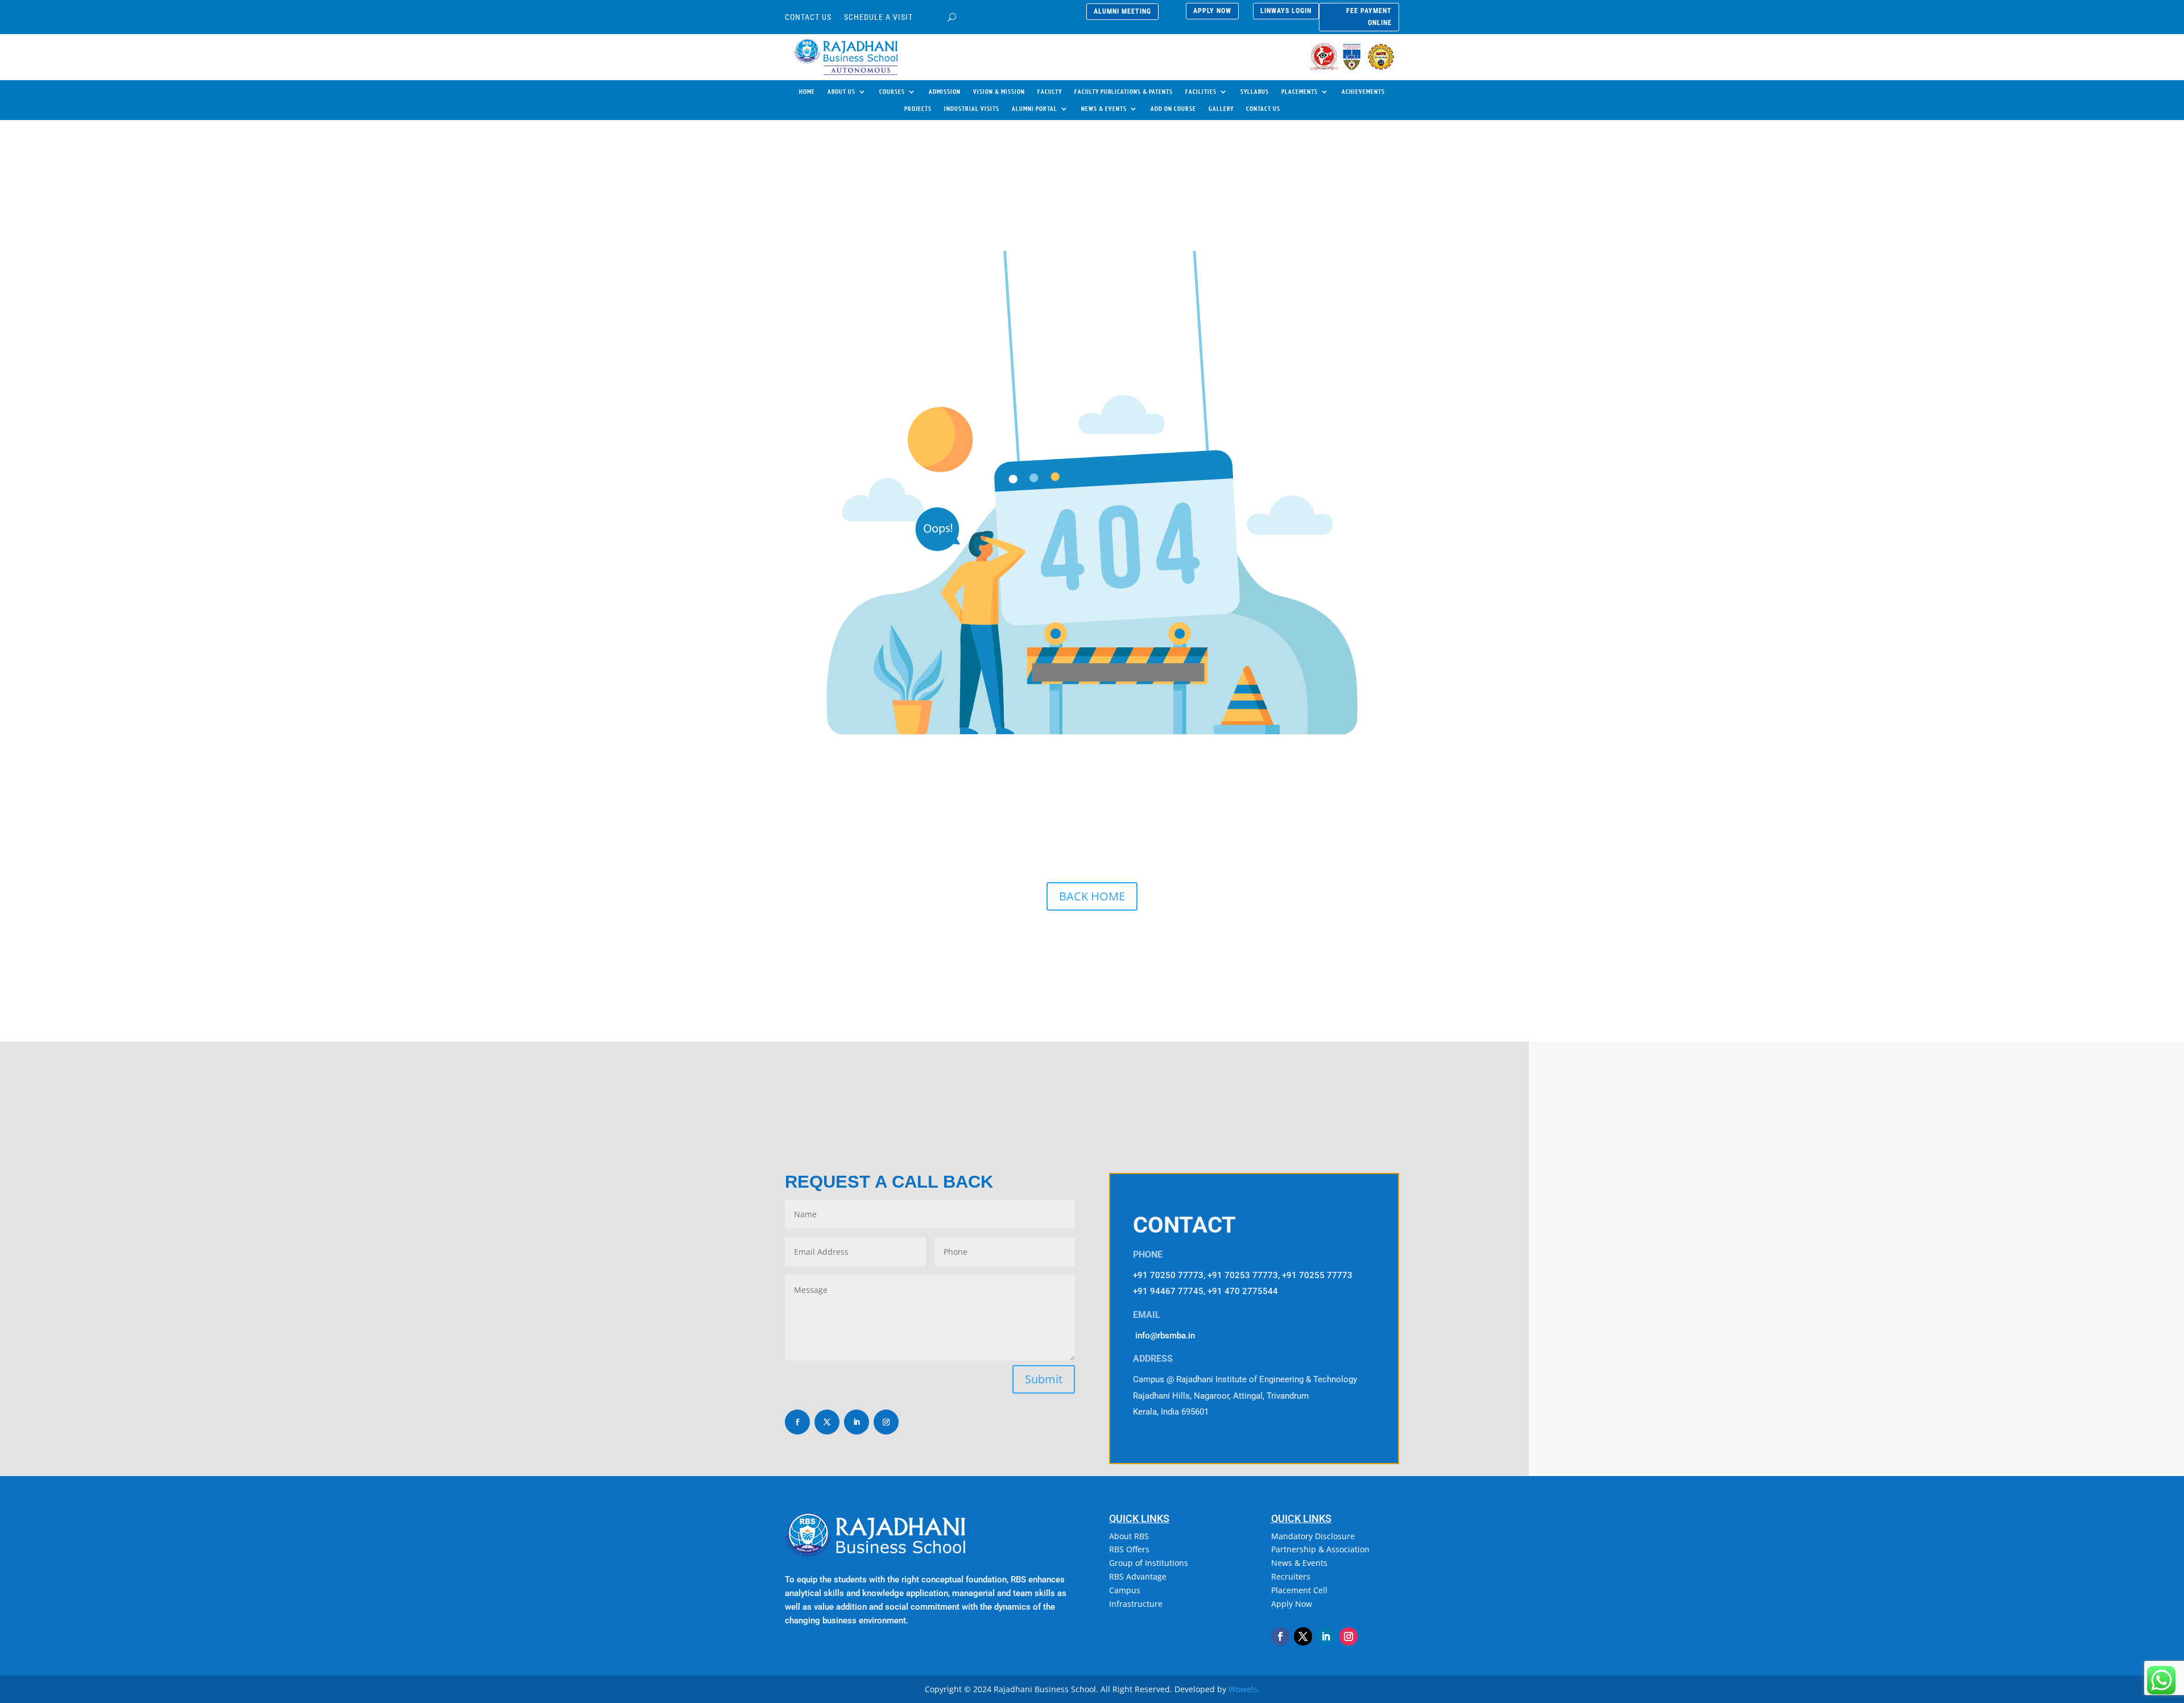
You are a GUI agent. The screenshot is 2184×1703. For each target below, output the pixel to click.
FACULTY (1050, 92)
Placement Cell (1299, 1590)
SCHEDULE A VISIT (878, 17)
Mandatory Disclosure (1313, 1536)
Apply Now (1292, 1604)
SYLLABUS (1255, 92)
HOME (807, 92)
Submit (1044, 1379)
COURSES (892, 92)
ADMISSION (945, 92)
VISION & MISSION (999, 92)
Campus (1125, 1590)
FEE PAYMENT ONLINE (1369, 16)
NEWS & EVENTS (1104, 109)
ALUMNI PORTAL (1035, 109)
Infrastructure (1136, 1604)
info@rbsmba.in (1165, 1336)
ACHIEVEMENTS (1363, 92)
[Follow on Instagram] (886, 1422)
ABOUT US (841, 92)
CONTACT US (808, 17)
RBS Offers (1129, 1549)
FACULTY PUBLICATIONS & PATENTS (1124, 92)
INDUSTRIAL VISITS (972, 109)
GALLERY (1221, 109)
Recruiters (1291, 1576)
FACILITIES (1201, 92)
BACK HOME (1092, 896)
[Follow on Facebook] (797, 1422)
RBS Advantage (1138, 1576)
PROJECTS (918, 109)
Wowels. (1244, 1689)
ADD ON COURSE (1173, 109)
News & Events (1299, 1563)
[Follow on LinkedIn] (857, 1422)
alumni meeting (1122, 11)
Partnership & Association (1320, 1549)
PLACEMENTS (1300, 92)
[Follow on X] (827, 1422)
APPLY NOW (1212, 11)
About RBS (1129, 1536)
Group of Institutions (1149, 1563)
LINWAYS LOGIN (1286, 11)
